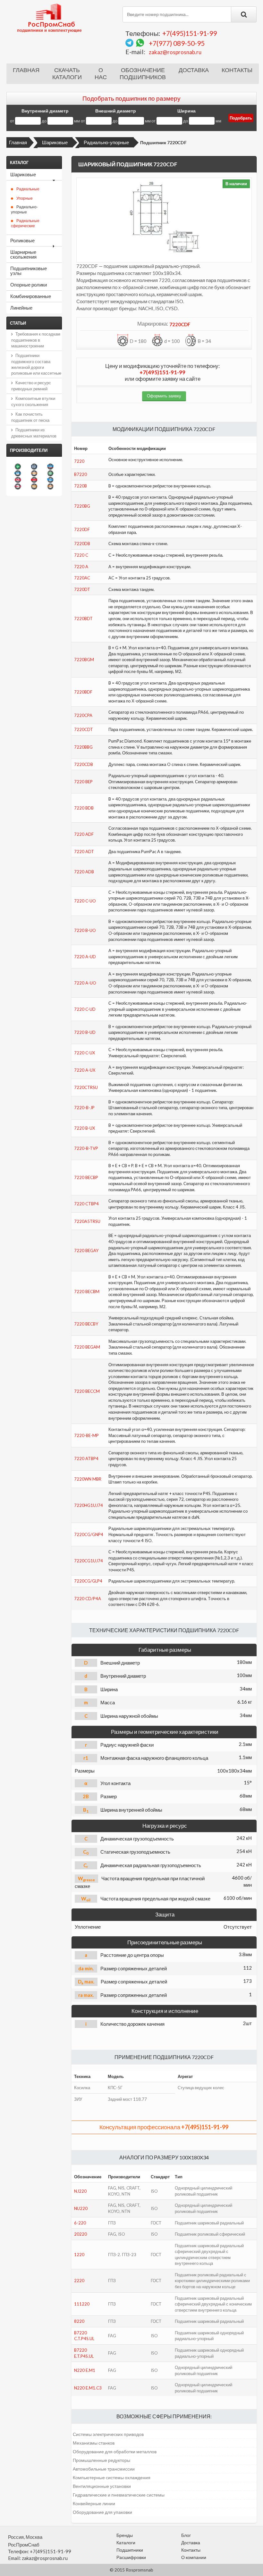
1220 (79, 2255)
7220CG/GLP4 (88, 1581)
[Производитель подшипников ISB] (51, 473)
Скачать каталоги (67, 74)
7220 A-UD (85, 957)
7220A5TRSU (87, 1221)
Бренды (125, 2535)
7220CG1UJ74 (89, 1561)
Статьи (18, 323)
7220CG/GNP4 (89, 1534)
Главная (26, 70)
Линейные (21, 308)
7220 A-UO (85, 983)
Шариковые (55, 142)
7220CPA (83, 715)
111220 (82, 2304)
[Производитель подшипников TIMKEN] (34, 473)
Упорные (25, 198)
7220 (79, 461)
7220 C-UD (85, 1009)
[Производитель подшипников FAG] (18, 480)
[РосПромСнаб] (50, 18)
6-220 (80, 2223)
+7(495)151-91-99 (190, 33)
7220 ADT (84, 852)
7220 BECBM (87, 1292)
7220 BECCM (87, 1391)
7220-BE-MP (86, 1435)
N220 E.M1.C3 (88, 2388)
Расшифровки (131, 2557)
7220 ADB (84, 872)
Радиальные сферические (25, 223)
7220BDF (83, 692)
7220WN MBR (88, 1479)
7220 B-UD (85, 1032)
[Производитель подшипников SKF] (51, 466)
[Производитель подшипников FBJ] (34, 466)
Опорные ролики (29, 285)
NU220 (81, 2208)
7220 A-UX (85, 1070)
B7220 (81, 474)
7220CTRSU (86, 1087)
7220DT (82, 589)
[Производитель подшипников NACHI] (18, 486)
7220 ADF (84, 834)
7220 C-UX (85, 1053)
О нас (101, 74)
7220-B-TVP (86, 1148)
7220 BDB (84, 808)
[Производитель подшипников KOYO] (51, 480)
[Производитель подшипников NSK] (34, 480)
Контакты (237, 70)
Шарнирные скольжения (23, 254)
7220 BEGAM (87, 1347)
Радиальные (28, 189)
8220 (79, 2321)
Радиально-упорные (106, 142)
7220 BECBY (86, 1324)
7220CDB (84, 764)
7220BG (82, 506)
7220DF (82, 529)
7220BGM (84, 660)
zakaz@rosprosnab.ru (175, 52)
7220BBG (83, 747)
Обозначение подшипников (143, 74)
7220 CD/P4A (88, 1599)
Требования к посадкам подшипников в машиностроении (36, 340)
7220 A (81, 567)
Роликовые (22, 240)
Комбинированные (31, 296)
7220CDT (84, 729)
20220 (81, 2234)
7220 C (81, 555)
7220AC (82, 578)
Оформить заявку (164, 396)
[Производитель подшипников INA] (18, 466)
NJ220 (80, 2191)
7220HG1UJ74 (89, 1505)
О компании (194, 2557)
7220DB (82, 544)
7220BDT (83, 619)
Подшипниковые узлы (29, 271)
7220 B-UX (85, 1128)
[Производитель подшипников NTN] (18, 473)
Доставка (194, 70)
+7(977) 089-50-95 (177, 43)
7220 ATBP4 (86, 1458)
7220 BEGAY (86, 1251)
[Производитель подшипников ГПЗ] (34, 486)
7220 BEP (83, 782)
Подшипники (130, 2550)
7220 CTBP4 (86, 1204)
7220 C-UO (85, 901)
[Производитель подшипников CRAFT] (51, 486)
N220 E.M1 (85, 2370)
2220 (79, 2281)
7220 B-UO (85, 930)
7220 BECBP (86, 1177)
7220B (81, 486)
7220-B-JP (84, 1108)
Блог (186, 2535)
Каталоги (126, 2543)
